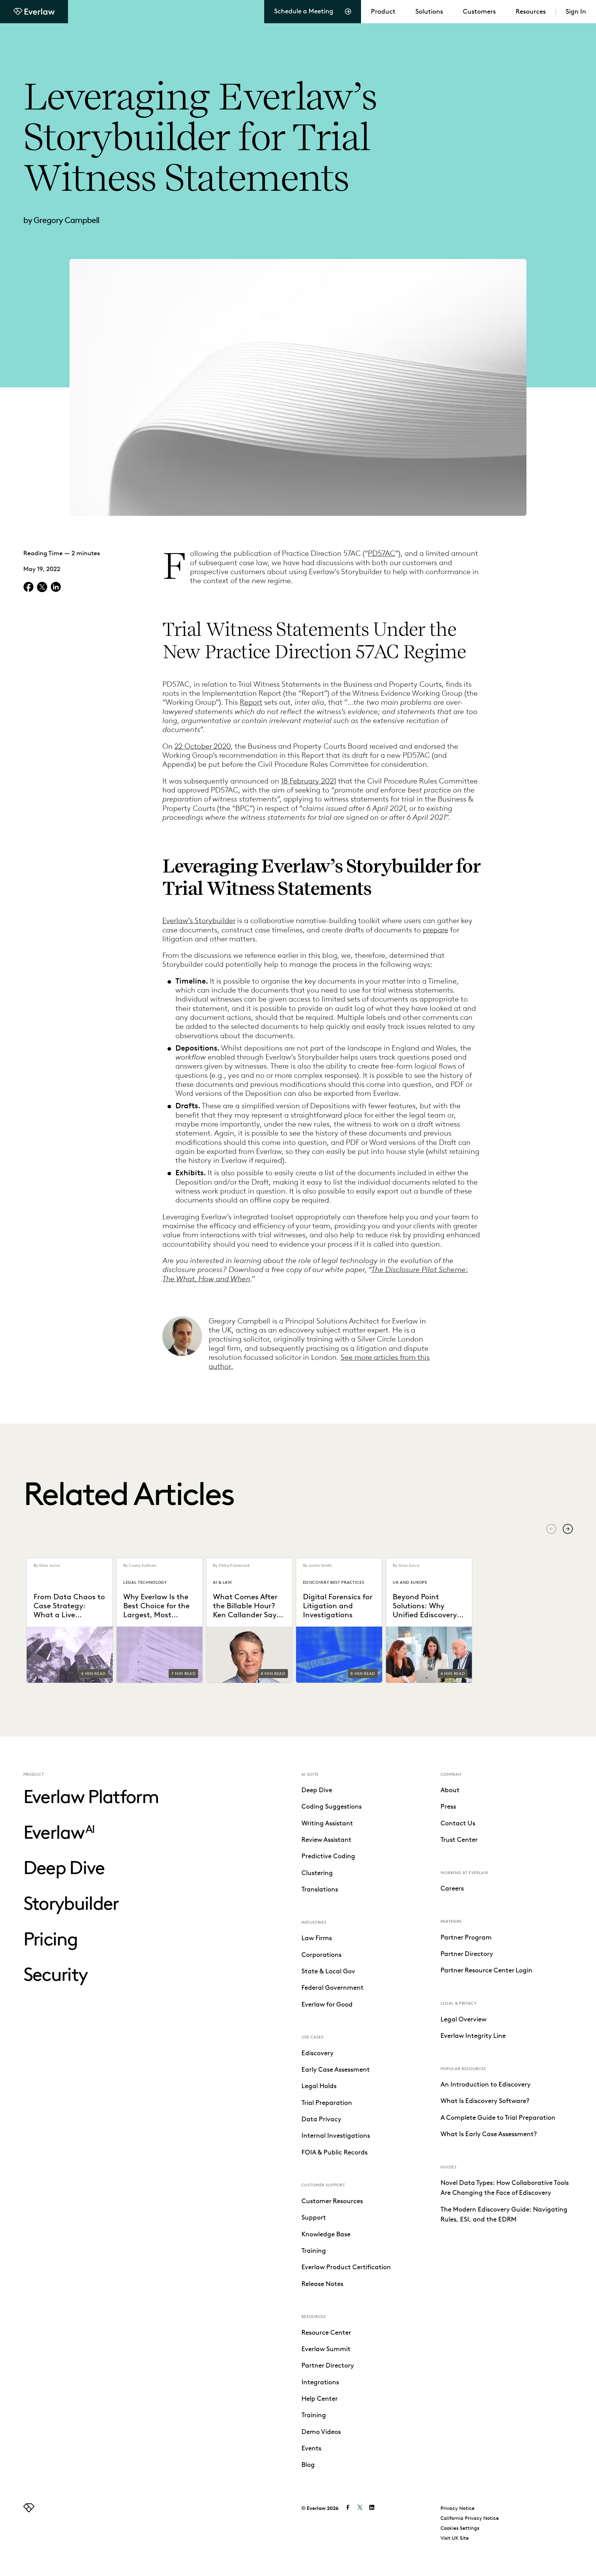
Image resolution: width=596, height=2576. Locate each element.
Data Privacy (321, 2119)
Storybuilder (71, 1903)
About (450, 1790)
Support (314, 2217)
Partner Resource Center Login (486, 1970)
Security (55, 1974)
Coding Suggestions (332, 1806)
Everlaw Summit (326, 2349)
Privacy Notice (458, 2508)
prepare (436, 930)
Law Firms (317, 1938)
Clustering (317, 1873)
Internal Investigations (336, 2136)
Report (251, 702)
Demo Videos (321, 2432)
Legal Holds (319, 2086)
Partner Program (466, 1937)
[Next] (568, 1529)
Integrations (320, 2382)
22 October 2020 (203, 746)
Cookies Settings (460, 2528)
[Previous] (551, 1529)
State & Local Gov (328, 1971)
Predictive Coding (328, 1856)
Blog (308, 2465)
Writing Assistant (327, 1823)
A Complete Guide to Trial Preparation (498, 2118)
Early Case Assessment (336, 2069)
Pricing (50, 1939)
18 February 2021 (309, 781)
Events (311, 2448)
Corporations (321, 1955)
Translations (320, 1889)
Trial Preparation (327, 2103)
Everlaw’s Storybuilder (199, 920)
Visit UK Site (455, 2538)
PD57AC (382, 553)
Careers (452, 1888)
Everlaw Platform (91, 1797)
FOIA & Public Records (334, 2152)
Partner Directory (328, 2365)
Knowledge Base (326, 2234)
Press (448, 1806)
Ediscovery (317, 2053)
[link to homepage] (29, 2510)
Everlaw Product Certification (346, 2267)
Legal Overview (463, 2019)
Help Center (320, 2399)
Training (314, 2251)
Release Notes (322, 2284)
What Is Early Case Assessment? (489, 2134)
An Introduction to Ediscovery (485, 2084)
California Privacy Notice (470, 2518)
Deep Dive (64, 1868)
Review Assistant (326, 1840)
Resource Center (326, 2333)
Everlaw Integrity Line (473, 2036)
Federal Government (332, 1988)
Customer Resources (332, 2201)
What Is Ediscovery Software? (485, 2101)
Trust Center (459, 1840)
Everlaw (59, 1832)
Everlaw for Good (327, 2004)
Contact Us (458, 1823)
